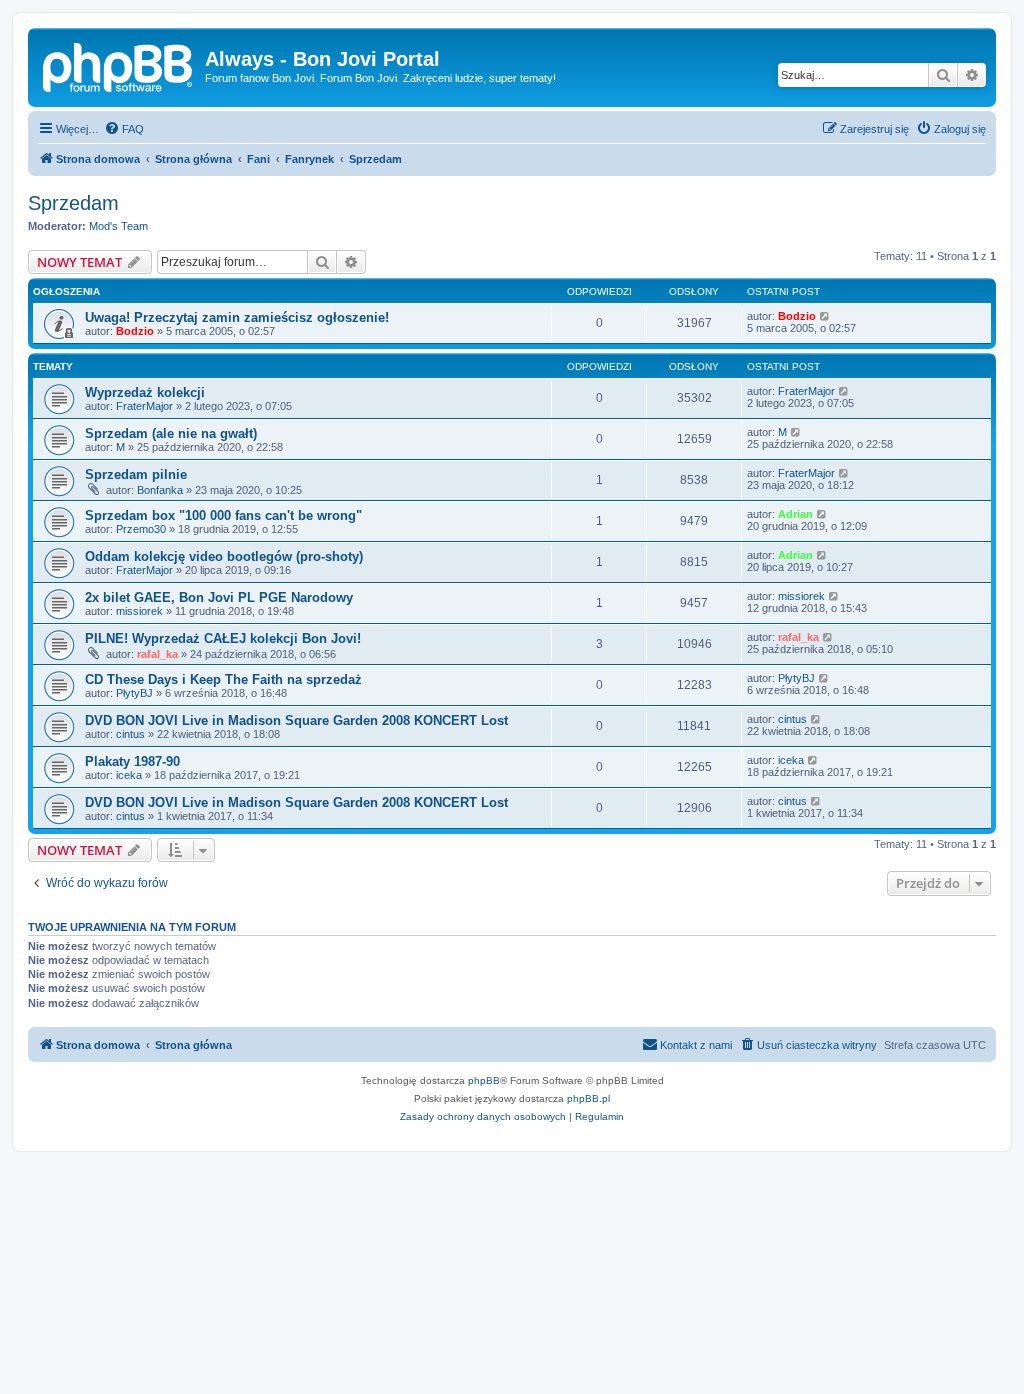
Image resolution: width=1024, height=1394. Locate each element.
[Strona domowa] (119, 65)
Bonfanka (160, 490)
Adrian (795, 514)
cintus (130, 734)
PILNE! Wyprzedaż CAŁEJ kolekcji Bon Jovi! (223, 638)
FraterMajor (144, 406)
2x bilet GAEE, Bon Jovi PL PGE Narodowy (219, 597)
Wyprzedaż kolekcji (145, 392)
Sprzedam (73, 203)
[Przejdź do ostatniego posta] (825, 316)
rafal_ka (157, 654)
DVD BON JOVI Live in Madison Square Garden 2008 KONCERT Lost (296, 720)
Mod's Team (118, 226)
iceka (129, 775)
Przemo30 (141, 529)
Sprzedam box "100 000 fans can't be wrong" (223, 515)
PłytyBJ (134, 693)
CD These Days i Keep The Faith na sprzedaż (223, 679)
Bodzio (135, 331)
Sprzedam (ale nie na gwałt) (171, 433)
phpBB (484, 1080)
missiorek (139, 611)
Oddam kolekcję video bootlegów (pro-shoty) (224, 556)
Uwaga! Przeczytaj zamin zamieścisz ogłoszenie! (237, 317)
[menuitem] (124, 129)
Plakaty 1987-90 (132, 761)
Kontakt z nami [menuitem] (696, 1045)
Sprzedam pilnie (136, 474)
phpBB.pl (588, 1098)
